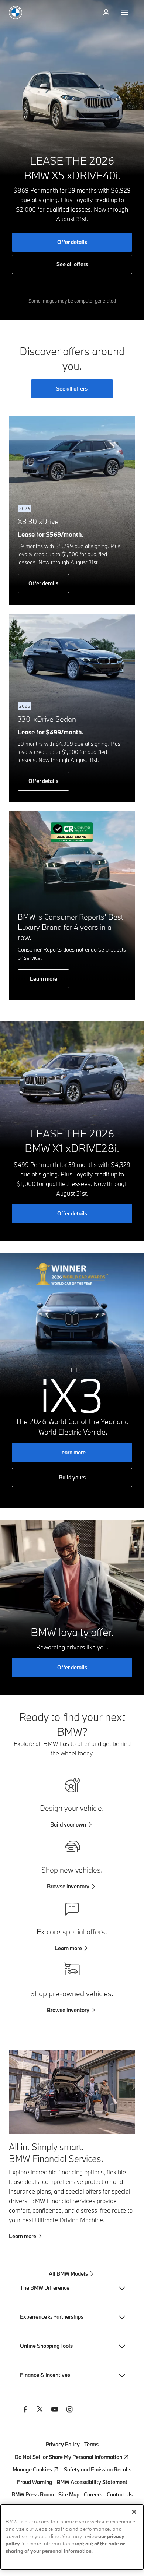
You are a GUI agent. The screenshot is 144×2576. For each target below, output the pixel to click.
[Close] (134, 2512)
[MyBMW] (107, 13)
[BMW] (16, 13)
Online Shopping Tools (46, 2346)
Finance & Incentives (45, 2375)
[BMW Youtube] (55, 2410)
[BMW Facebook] (25, 2410)
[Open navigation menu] (126, 13)
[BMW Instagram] (69, 2410)
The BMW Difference (45, 2288)
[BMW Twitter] (40, 2410)
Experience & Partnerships (52, 2317)
